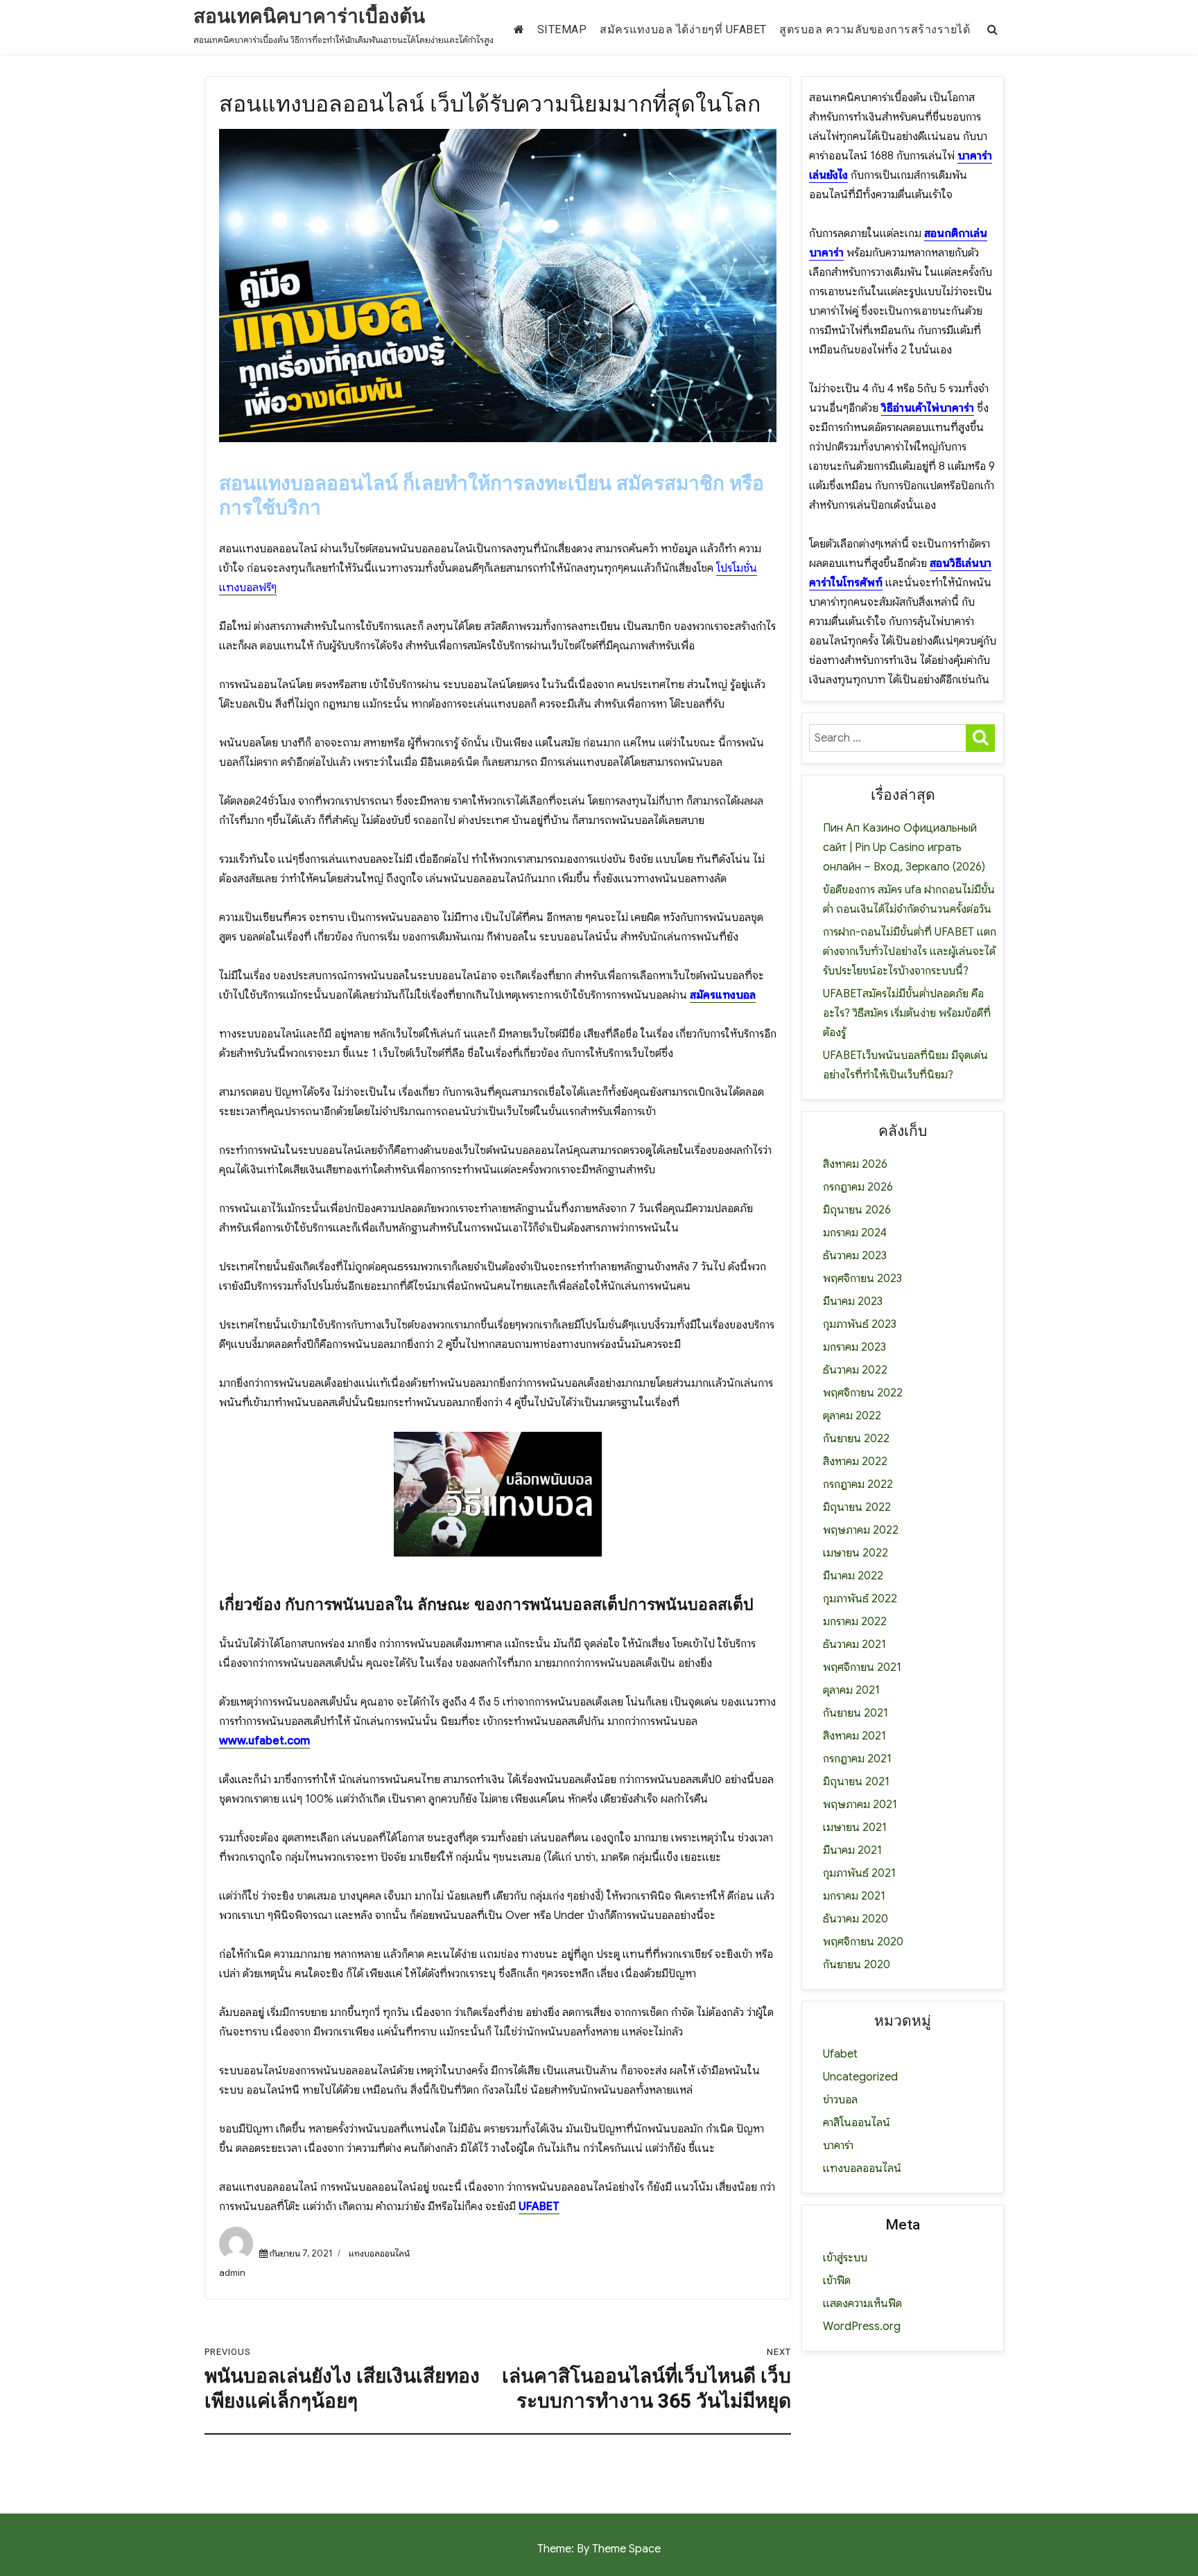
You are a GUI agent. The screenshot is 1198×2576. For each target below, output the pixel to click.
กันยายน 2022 (856, 1439)
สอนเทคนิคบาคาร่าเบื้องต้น (309, 16)
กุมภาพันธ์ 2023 (860, 1324)
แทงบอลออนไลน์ (379, 2253)
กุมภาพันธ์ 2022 (860, 1599)
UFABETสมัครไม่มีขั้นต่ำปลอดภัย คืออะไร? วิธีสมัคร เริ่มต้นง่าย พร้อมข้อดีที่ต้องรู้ (907, 1013)
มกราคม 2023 (854, 1347)
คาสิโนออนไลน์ (857, 2123)
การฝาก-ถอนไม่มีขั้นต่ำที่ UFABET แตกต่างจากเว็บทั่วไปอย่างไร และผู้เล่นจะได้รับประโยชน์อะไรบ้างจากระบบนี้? (910, 952)
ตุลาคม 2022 (852, 1416)
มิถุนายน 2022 (857, 1507)
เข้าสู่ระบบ (845, 2258)
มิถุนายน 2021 (856, 1782)
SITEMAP (562, 29)
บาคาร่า (838, 2146)
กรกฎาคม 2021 (857, 1759)
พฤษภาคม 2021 (860, 1805)
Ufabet (840, 2054)
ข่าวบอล (840, 2100)
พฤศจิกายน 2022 (863, 1393)
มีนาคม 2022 (853, 1576)
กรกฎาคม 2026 (858, 1187)
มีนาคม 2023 (853, 1302)
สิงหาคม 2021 (854, 1736)
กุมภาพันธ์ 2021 (859, 1873)
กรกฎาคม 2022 (858, 1484)
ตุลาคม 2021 (851, 1690)
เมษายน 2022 (856, 1553)
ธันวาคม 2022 (855, 1370)
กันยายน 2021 (856, 1713)
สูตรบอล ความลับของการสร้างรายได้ (875, 29)
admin (232, 2273)
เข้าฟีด (837, 2281)
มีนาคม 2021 (852, 1850)
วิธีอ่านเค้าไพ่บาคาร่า (928, 408)
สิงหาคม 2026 (855, 1164)
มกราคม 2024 (855, 1233)
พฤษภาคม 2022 (861, 1530)
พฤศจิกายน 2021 (862, 1667)
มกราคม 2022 (855, 1622)
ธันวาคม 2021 (854, 1645)
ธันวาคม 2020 (856, 1919)
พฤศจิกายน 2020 (863, 1942)
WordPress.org (862, 2327)
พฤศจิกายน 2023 (862, 1279)
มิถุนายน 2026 (857, 1210)
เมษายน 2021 (855, 1828)
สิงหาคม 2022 (855, 1462)
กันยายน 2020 (857, 1965)
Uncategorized (860, 2077)
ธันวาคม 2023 (855, 1256)
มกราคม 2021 (854, 1896)
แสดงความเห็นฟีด (862, 2304)
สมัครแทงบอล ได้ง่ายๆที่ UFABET (683, 29)
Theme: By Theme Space (599, 2549)
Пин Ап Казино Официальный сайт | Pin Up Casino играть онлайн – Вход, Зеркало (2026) (904, 848)
